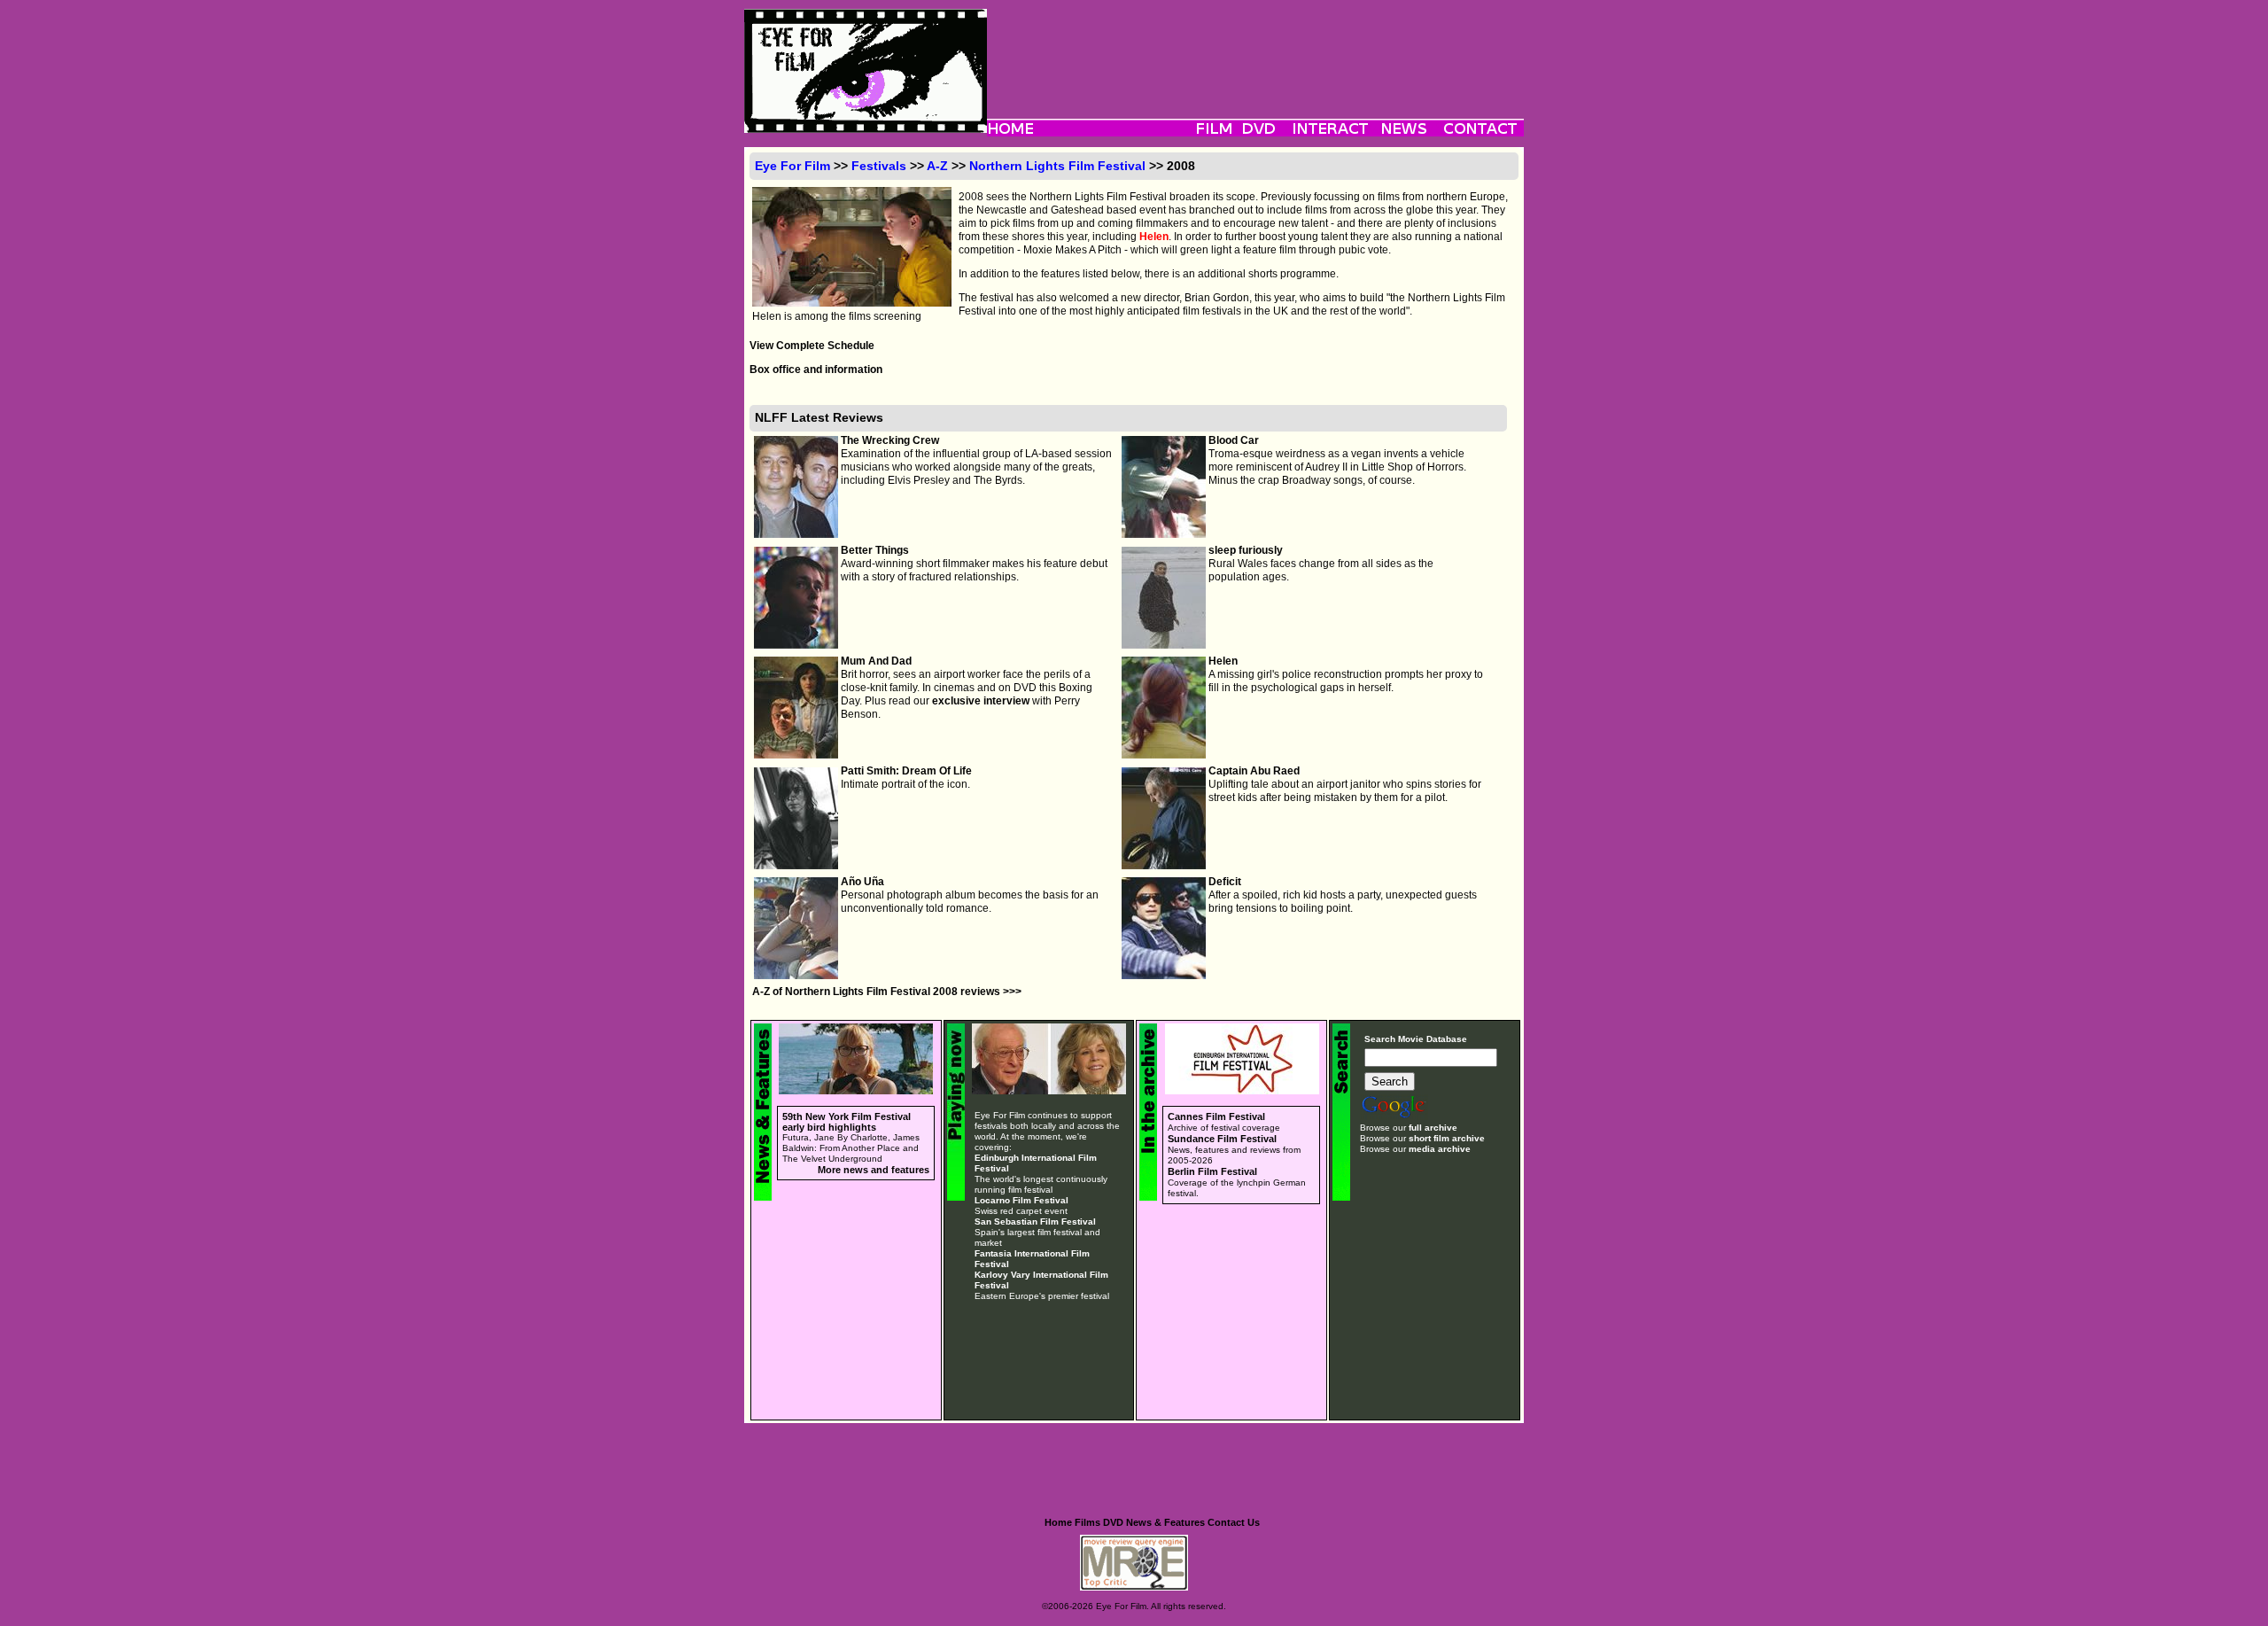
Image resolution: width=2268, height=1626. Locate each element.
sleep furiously (1246, 550)
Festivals (879, 166)
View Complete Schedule (812, 346)
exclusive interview (981, 701)
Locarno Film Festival (1021, 1200)
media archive (1440, 1149)
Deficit (1225, 882)
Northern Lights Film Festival (1057, 166)
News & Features (1165, 1522)
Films (1087, 1522)
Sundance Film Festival (1222, 1139)
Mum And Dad (876, 661)
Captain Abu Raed (1254, 771)
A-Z (937, 166)
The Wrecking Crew (890, 440)
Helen (1154, 237)
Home (1058, 1522)
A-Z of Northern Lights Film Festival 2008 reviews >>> (887, 992)
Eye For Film (792, 166)
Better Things (875, 550)
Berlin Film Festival (1212, 1171)
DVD (1113, 1522)
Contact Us (1234, 1522)
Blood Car (1234, 440)
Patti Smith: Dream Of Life (906, 771)
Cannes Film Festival (1216, 1116)
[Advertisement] (1255, 49)
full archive (1433, 1128)
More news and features (874, 1170)
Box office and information (816, 370)
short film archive (1447, 1138)
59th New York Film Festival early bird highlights (847, 1122)
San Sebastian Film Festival (1035, 1221)
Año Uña (862, 882)
